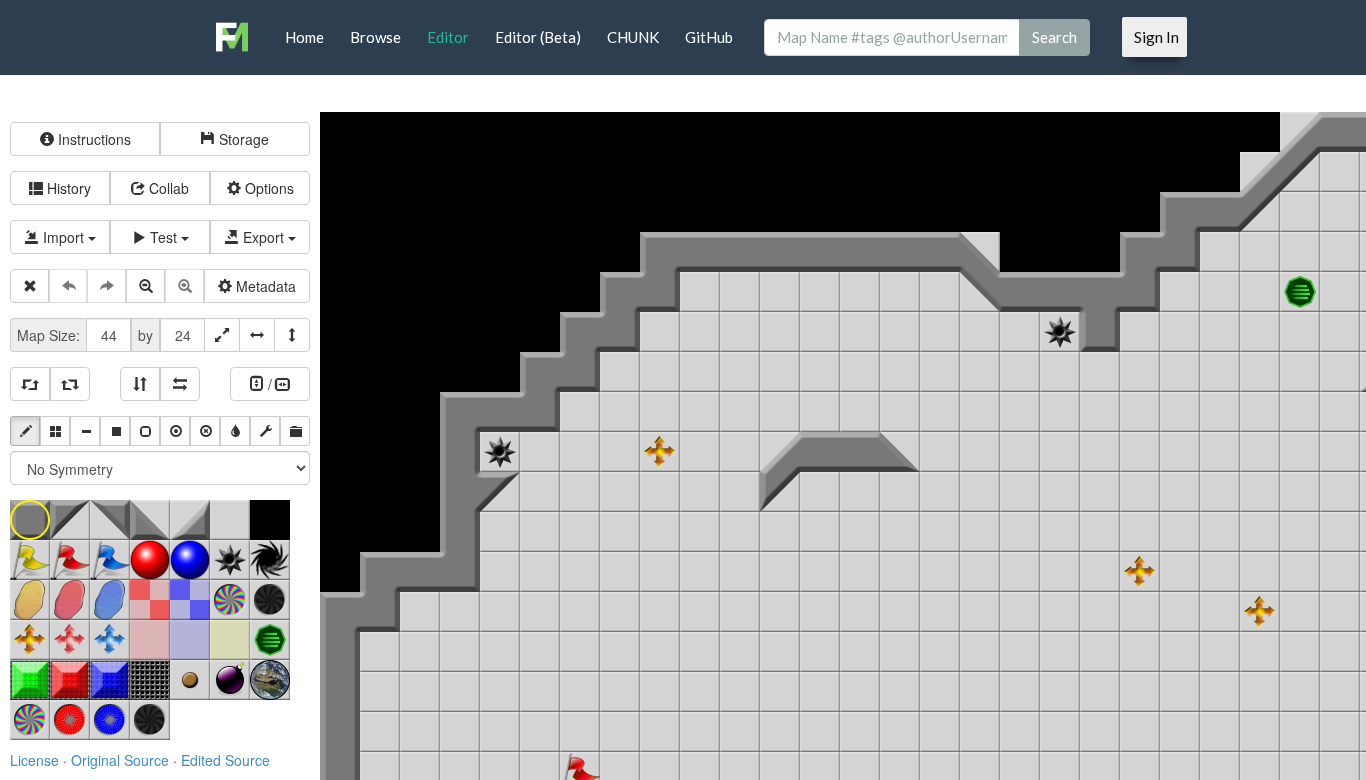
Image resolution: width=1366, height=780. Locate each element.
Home (304, 37)
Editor (448, 37)
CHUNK (633, 37)
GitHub (709, 37)
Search (1054, 37)
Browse (375, 37)
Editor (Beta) (538, 37)
